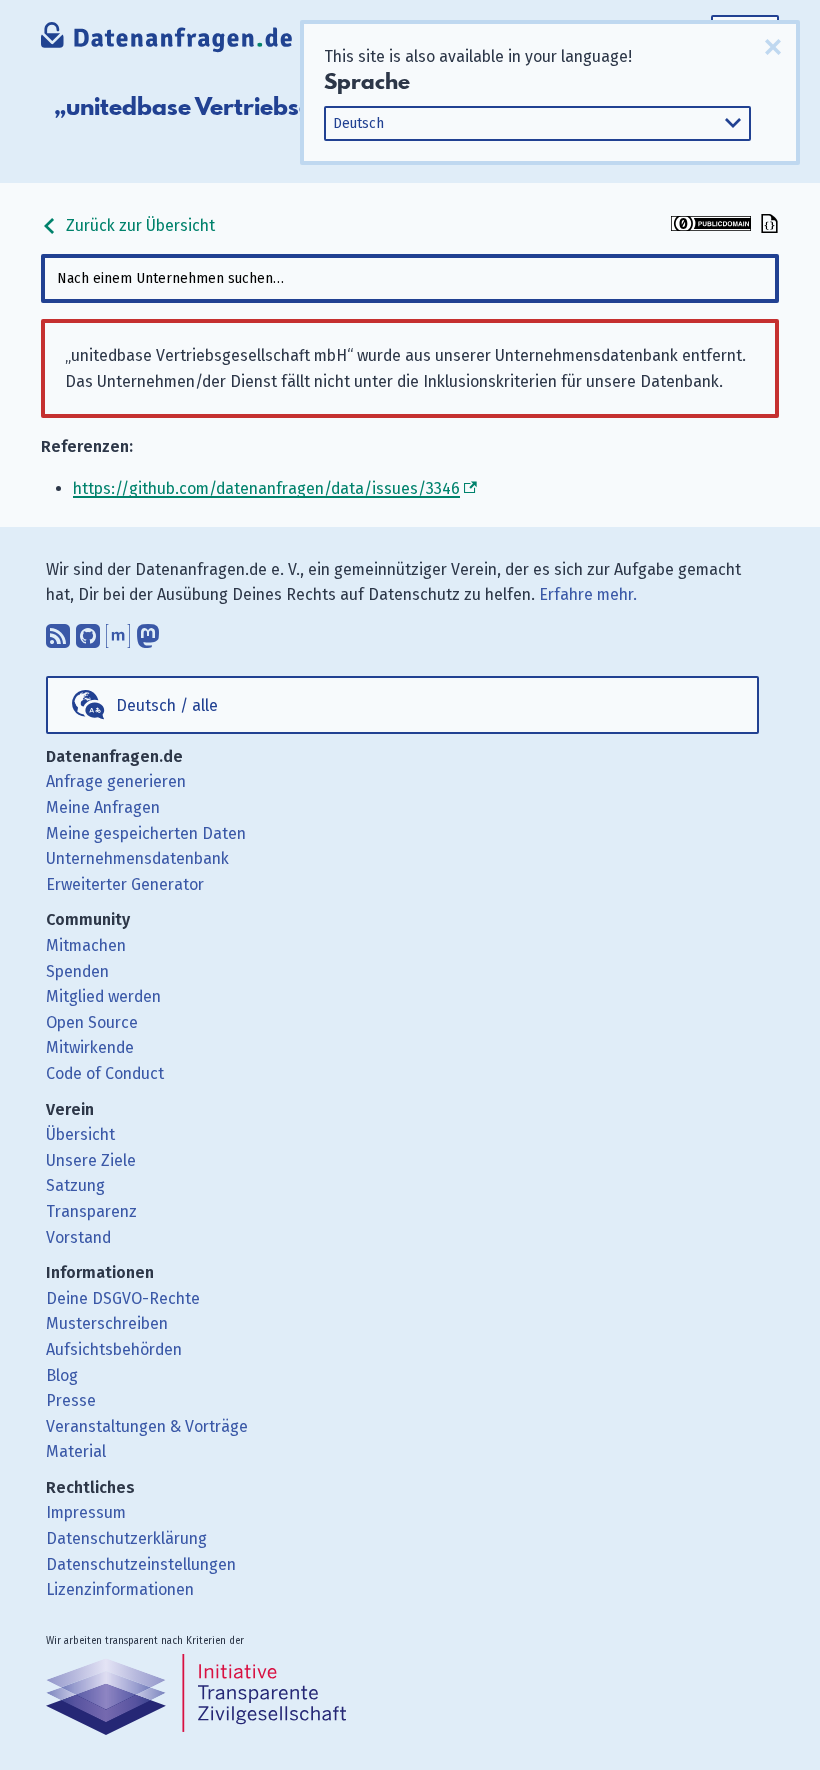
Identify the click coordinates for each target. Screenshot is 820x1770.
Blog (62, 1375)
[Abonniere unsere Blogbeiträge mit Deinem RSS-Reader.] (58, 632)
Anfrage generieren (116, 781)
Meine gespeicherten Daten (146, 833)
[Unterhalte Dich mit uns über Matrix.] (118, 632)
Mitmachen (86, 945)
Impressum (86, 1512)
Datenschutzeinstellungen (141, 1564)
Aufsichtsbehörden (114, 1349)
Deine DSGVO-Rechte (123, 1298)
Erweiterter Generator (125, 884)
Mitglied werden (103, 996)
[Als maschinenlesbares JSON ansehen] (767, 225)
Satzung (75, 1185)
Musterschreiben (107, 1323)
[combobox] (410, 278)
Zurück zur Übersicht (138, 225)
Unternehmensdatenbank (137, 858)
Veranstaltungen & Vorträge (147, 1426)
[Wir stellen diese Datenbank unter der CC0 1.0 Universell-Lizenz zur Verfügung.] (711, 225)
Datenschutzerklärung (126, 1538)
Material (76, 1451)
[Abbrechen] (773, 47)
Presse (71, 1400)
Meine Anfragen (103, 807)
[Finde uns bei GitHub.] (88, 632)
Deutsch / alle (167, 705)
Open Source (92, 1022)
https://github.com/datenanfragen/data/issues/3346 (266, 488)
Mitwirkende (90, 1047)
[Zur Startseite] (167, 39)
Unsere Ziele (91, 1160)
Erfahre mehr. (588, 594)
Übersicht (80, 1134)
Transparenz (91, 1211)
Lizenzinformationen (120, 1589)
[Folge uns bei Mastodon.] (148, 632)
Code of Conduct (105, 1073)
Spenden (77, 971)
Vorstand (78, 1237)
